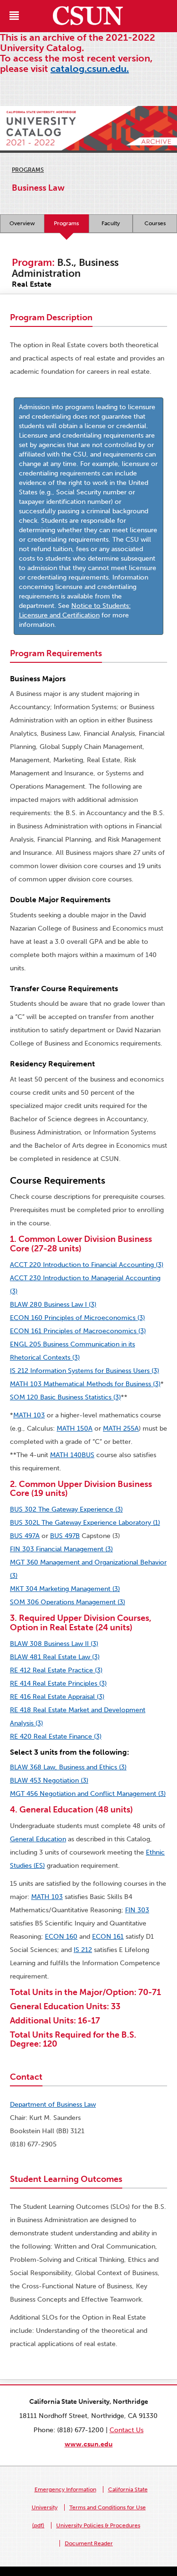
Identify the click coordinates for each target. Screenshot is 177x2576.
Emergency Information (65, 2489)
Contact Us (126, 2430)
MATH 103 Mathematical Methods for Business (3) (85, 1384)
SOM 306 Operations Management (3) (67, 1602)
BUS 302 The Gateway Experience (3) (66, 1509)
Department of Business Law (53, 2105)
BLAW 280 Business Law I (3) (53, 1305)
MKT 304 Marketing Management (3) (65, 1589)
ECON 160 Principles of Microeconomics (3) (77, 1318)
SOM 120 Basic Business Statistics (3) (65, 1397)
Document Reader (89, 2543)
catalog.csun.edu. (90, 69)
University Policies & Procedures (98, 2525)
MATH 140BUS (72, 1455)
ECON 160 (61, 1937)
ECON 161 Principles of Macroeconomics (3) (78, 1331)
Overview (22, 223)
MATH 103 (29, 1415)
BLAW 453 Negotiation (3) (49, 1780)
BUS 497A (25, 1536)
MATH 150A (75, 1429)
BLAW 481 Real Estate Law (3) (55, 1657)
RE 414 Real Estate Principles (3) (58, 1684)
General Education (38, 1839)
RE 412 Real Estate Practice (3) (56, 1670)
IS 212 (83, 1950)
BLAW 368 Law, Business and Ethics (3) (68, 1767)
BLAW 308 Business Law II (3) (54, 1644)
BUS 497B (65, 1536)
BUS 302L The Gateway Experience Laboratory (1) (85, 1523)
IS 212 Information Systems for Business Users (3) (84, 1371)
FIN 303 (137, 1910)
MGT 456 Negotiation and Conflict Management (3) (88, 1794)
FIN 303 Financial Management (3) (61, 1549)
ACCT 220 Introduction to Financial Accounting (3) (87, 1265)
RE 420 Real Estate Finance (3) (56, 1736)
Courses (155, 223)
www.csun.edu (89, 2444)
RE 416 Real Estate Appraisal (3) (57, 1697)
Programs (28, 170)
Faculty (111, 223)
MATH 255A (121, 1429)
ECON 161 (108, 1937)
